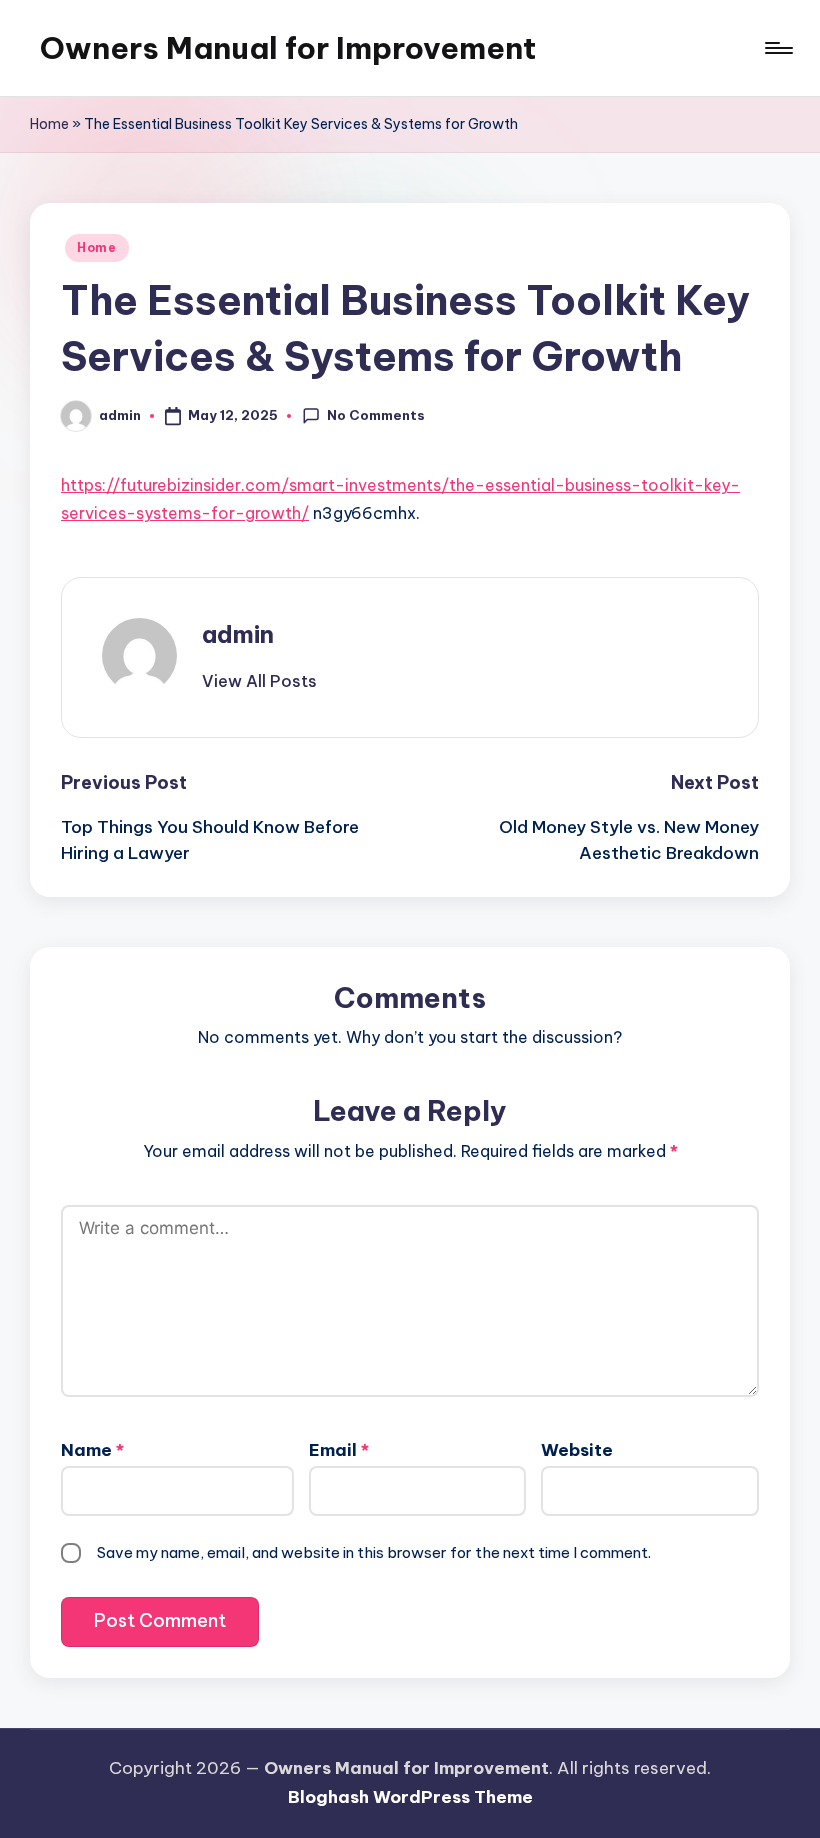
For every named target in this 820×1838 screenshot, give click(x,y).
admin (238, 634)
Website (577, 1450)
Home (49, 124)
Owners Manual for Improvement (288, 48)
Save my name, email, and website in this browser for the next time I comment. (374, 1552)
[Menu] (777, 48)
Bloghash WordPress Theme (410, 1797)
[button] (259, 681)
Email (339, 1450)
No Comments (376, 415)
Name (92, 1450)
